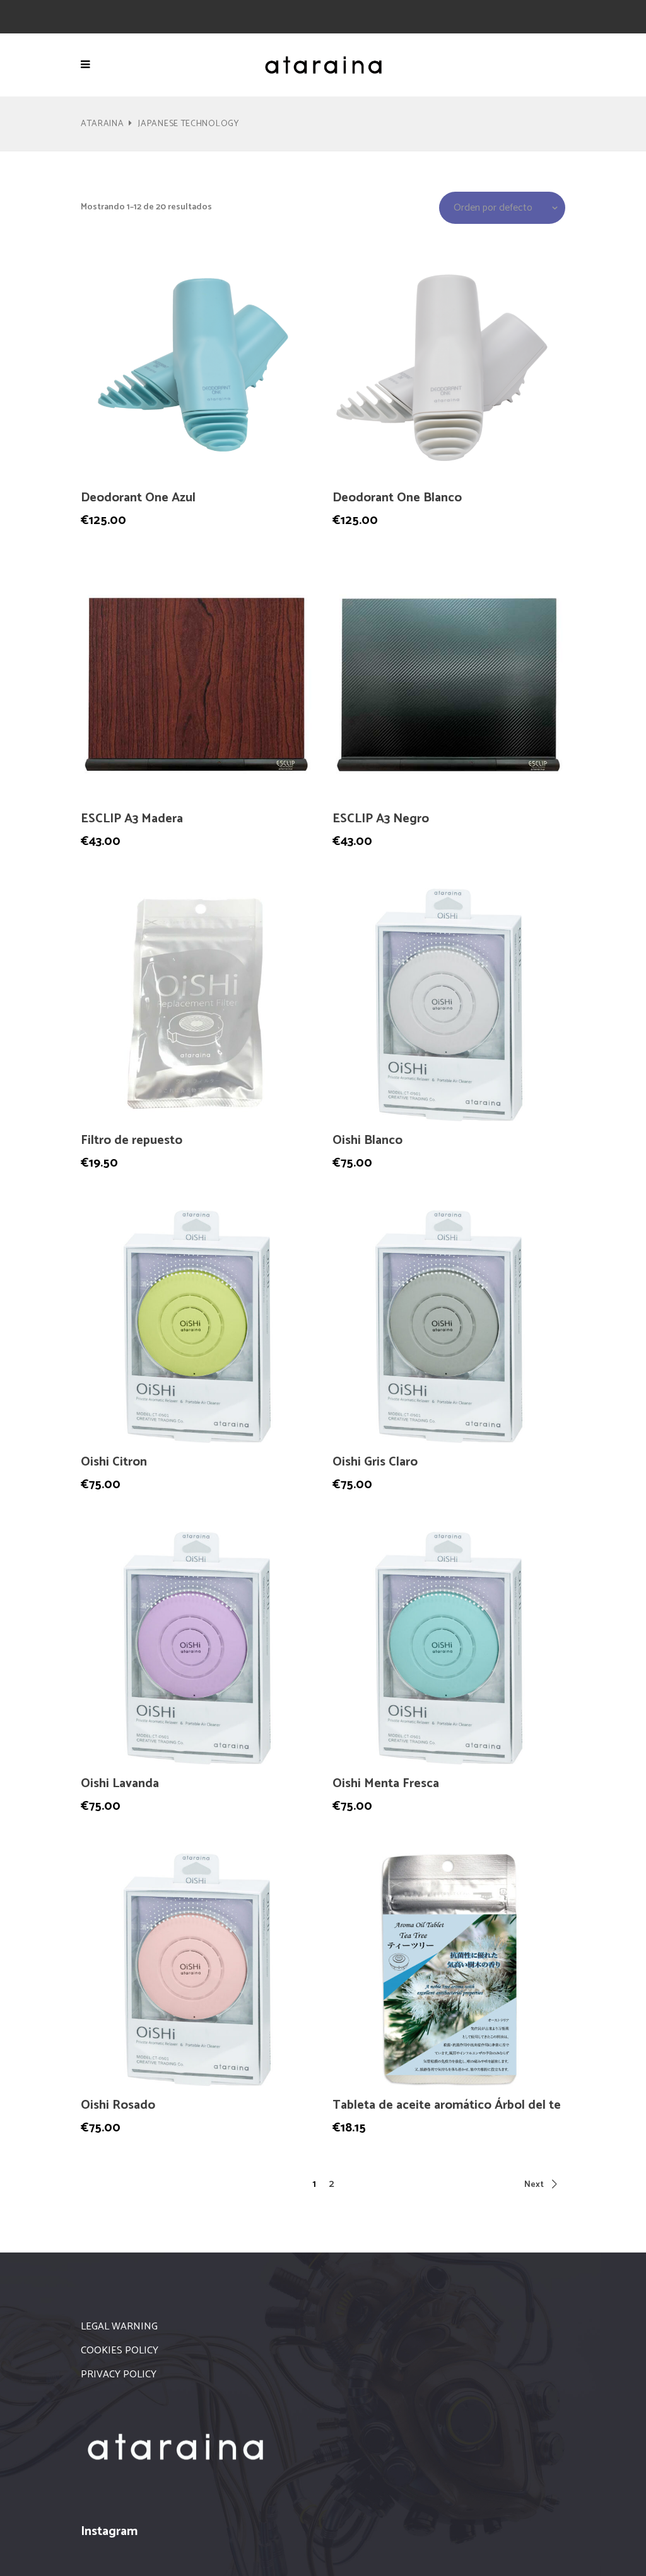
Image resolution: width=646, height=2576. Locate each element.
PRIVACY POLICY (119, 2375)
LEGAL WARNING (119, 2327)
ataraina (103, 124)
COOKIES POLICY (120, 2351)
